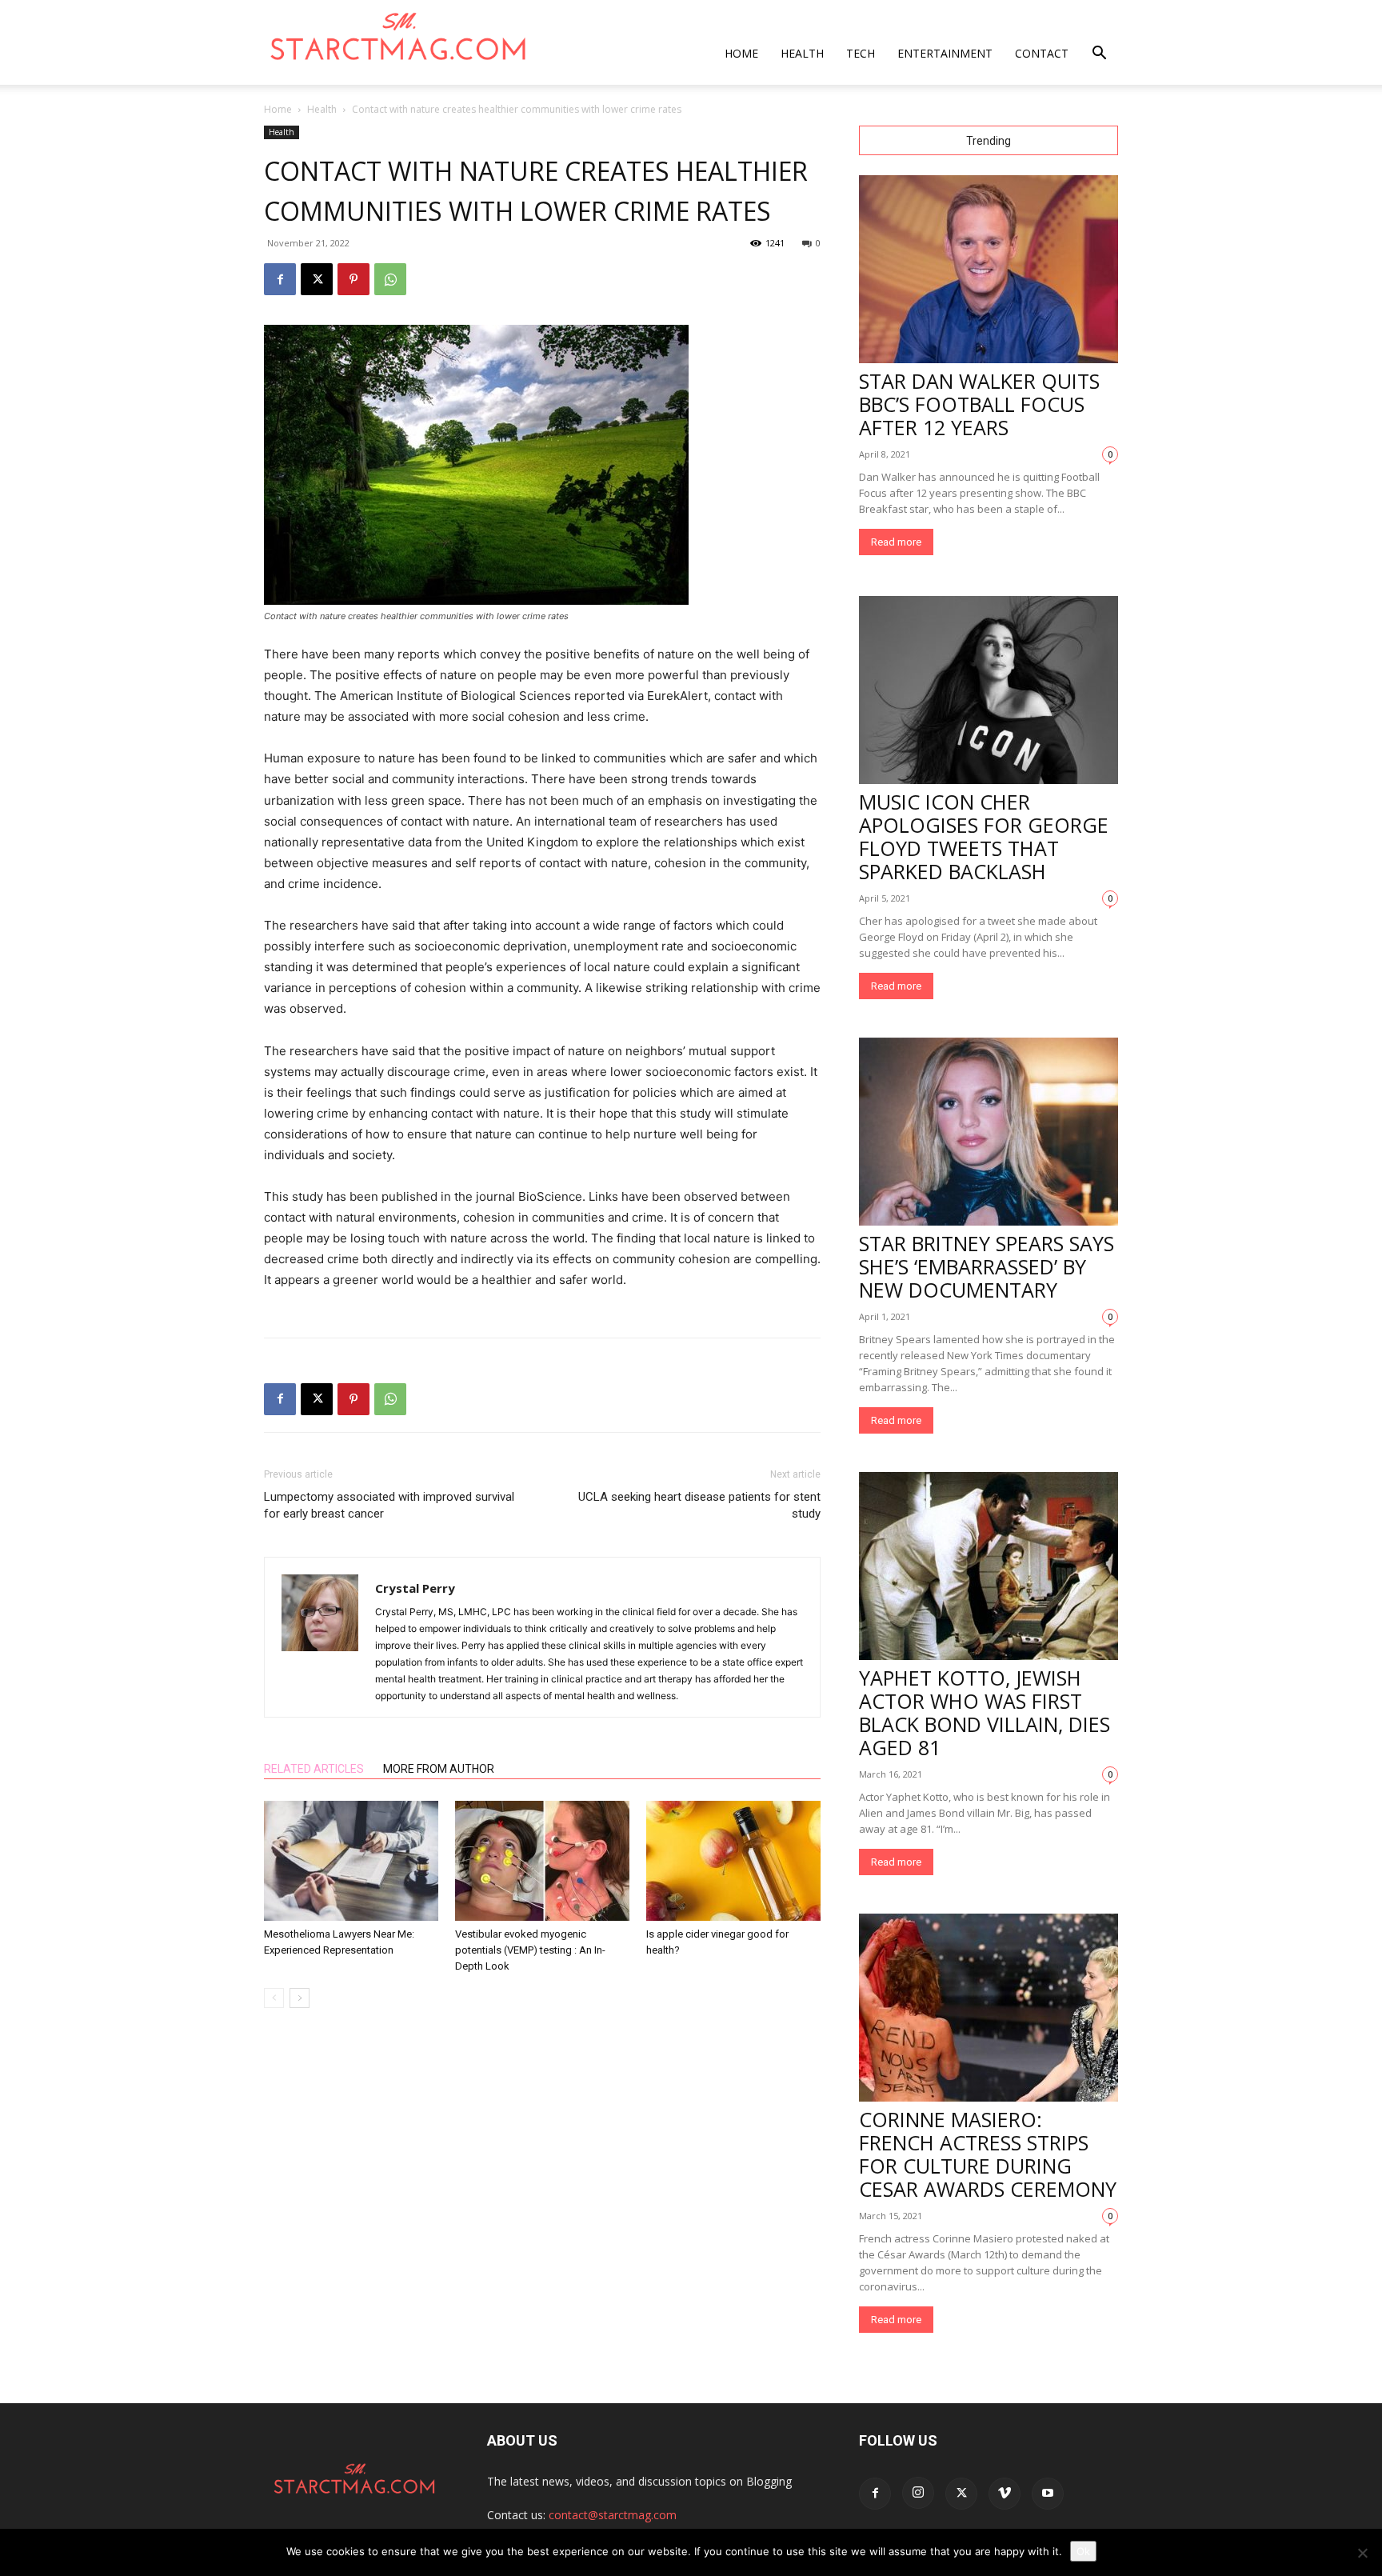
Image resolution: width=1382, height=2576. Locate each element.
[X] (317, 279)
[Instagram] (918, 2493)
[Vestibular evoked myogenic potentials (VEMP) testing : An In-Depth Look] (542, 1861)
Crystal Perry (415, 1588)
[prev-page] (274, 1998)
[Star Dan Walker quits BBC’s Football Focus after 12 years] (989, 269)
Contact (1042, 53)
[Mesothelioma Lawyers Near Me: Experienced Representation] (351, 1861)
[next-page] (300, 1998)
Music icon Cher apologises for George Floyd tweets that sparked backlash (984, 836)
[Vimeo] (1005, 2494)
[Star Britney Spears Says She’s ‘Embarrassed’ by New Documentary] (989, 1132)
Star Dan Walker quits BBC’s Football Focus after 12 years (979, 404)
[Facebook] (280, 279)
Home (741, 53)
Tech (861, 53)
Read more (896, 542)
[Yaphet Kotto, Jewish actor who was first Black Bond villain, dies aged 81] (989, 1566)
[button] (1099, 55)
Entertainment (945, 53)
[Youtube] (1048, 2494)
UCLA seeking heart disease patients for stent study (699, 1505)
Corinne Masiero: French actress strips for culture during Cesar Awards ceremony (988, 2154)
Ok (1083, 2551)
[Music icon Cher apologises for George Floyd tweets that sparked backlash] (989, 690)
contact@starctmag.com (613, 2515)
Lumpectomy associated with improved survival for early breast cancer (389, 1505)
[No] (1362, 2553)
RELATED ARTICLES (314, 1769)
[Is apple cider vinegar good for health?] (733, 1861)
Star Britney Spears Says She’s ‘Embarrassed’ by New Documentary (987, 1266)
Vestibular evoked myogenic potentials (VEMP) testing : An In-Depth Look (530, 1950)
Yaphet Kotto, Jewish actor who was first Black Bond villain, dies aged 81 (985, 1712)
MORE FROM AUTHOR (439, 1769)
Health (802, 53)
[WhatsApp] (390, 279)
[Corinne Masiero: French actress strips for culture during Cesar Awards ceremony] (989, 2008)
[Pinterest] (353, 279)
